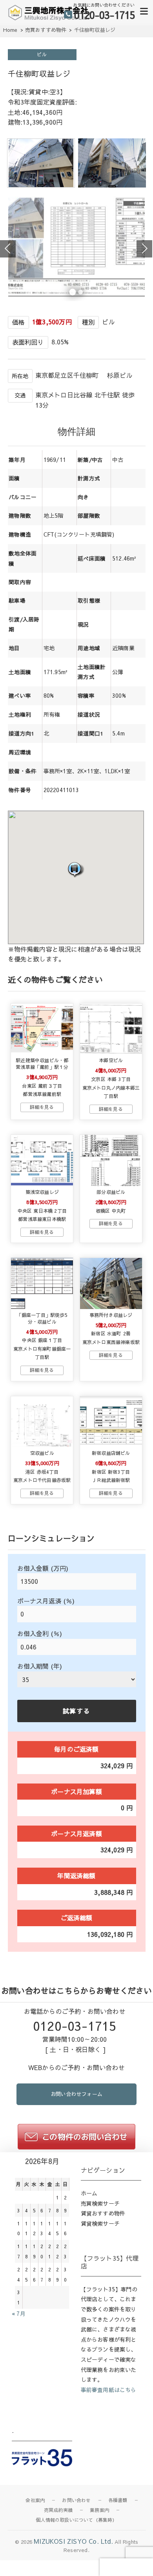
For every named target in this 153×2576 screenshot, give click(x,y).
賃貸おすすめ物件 (103, 2213)
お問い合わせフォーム (76, 2094)
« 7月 (19, 2313)
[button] (76, 869)
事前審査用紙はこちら (109, 2390)
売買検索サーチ (100, 2203)
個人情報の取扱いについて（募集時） (76, 2520)
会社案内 (35, 2500)
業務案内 (99, 2510)
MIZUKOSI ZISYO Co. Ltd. (73, 2541)
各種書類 (118, 2500)
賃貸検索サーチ (100, 2223)
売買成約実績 (58, 2510)
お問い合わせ (76, 2500)
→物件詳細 (42, 1107)
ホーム (89, 2193)
